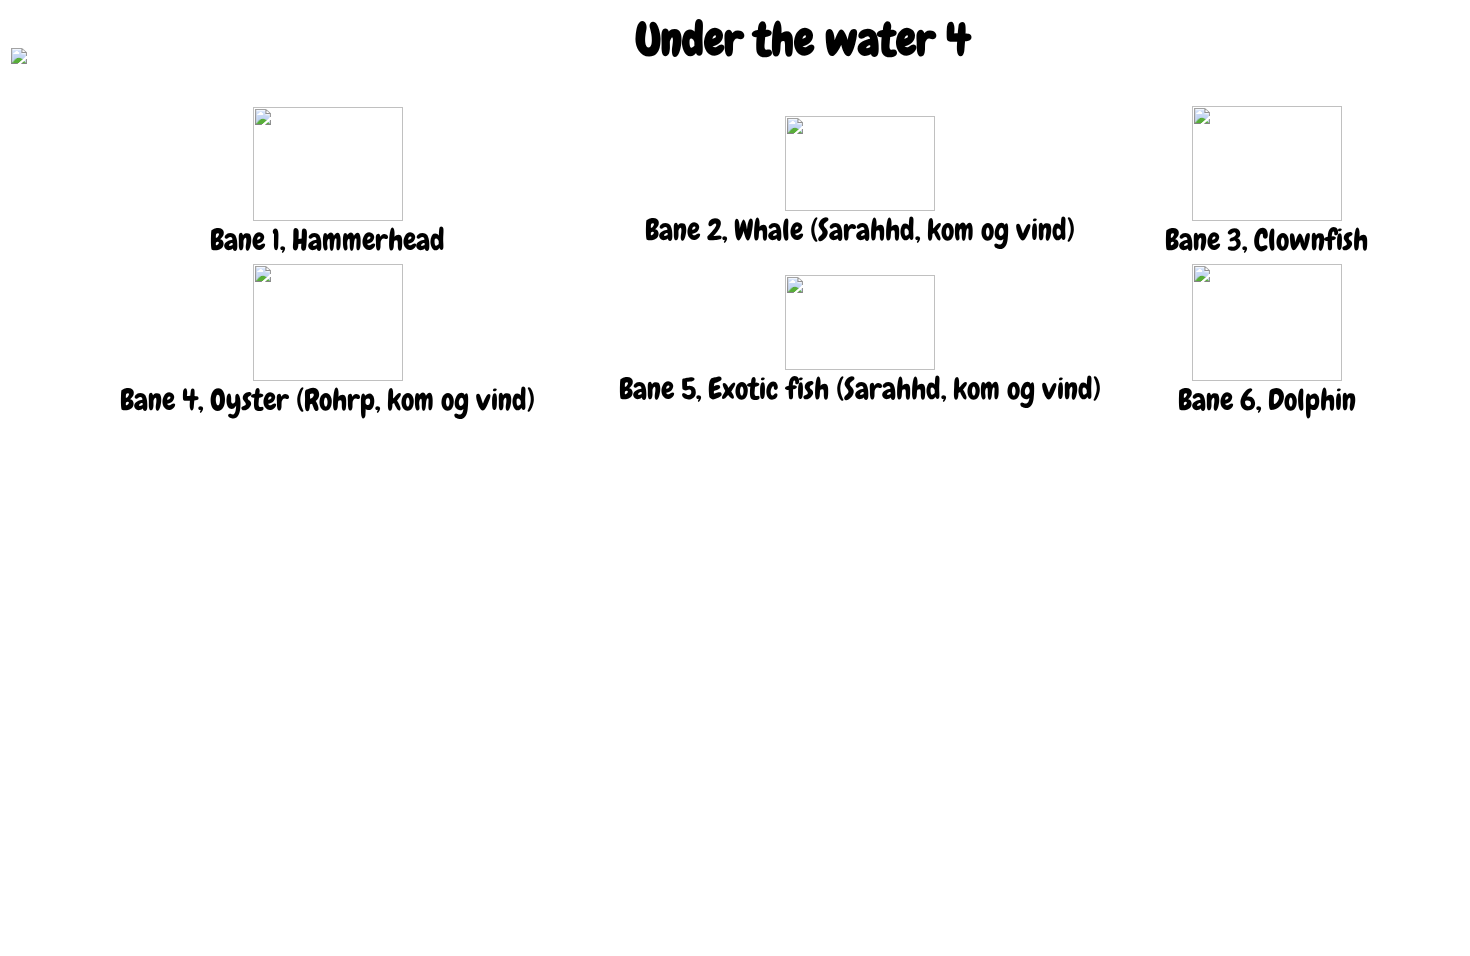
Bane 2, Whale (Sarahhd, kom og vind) (860, 230)
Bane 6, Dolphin (1267, 400)
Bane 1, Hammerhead (327, 240)
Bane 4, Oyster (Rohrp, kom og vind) (327, 400)
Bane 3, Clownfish (1266, 240)
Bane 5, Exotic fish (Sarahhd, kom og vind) (860, 389)
